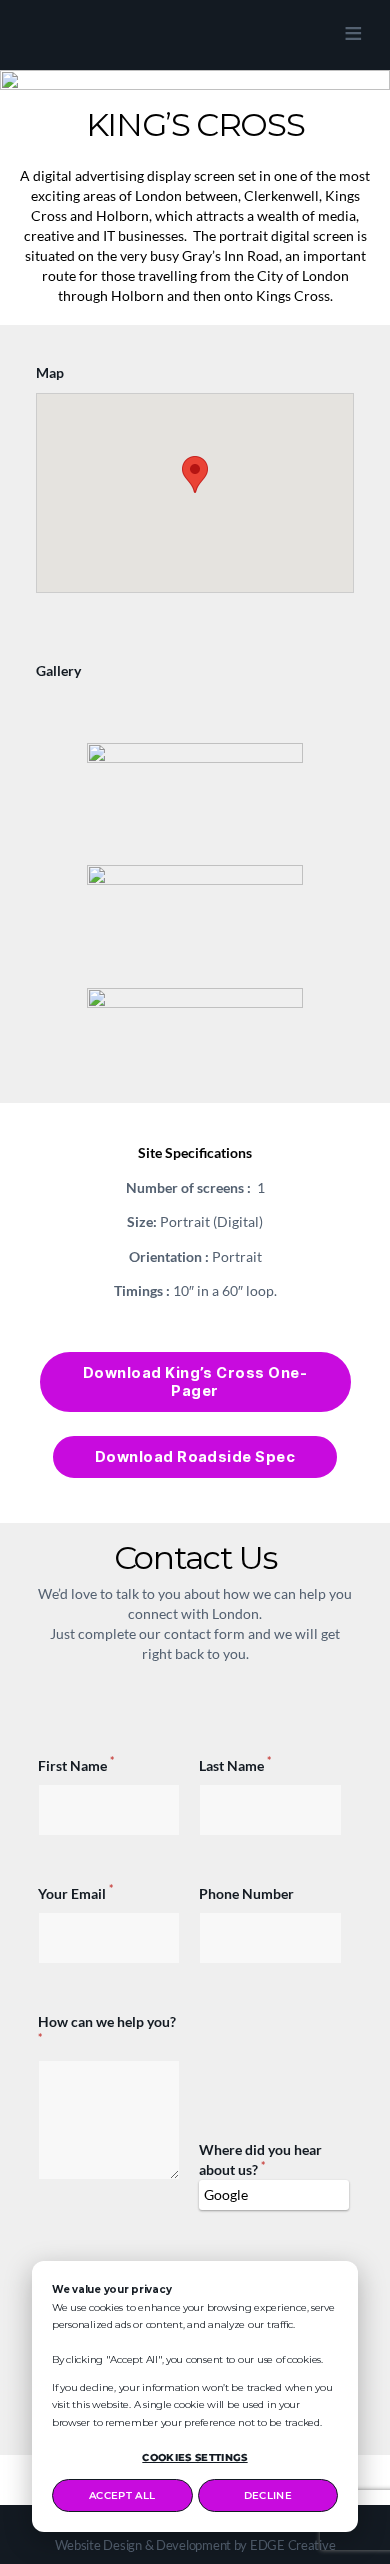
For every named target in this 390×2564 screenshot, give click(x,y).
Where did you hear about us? (260, 2159)
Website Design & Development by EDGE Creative (195, 2545)
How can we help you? (107, 2028)
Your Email (75, 1893)
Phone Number (246, 1893)
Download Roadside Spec (195, 1456)
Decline (268, 2495)
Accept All (122, 2495)
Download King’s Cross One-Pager (195, 1381)
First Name (76, 1765)
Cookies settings (194, 2457)
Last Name (235, 1765)
